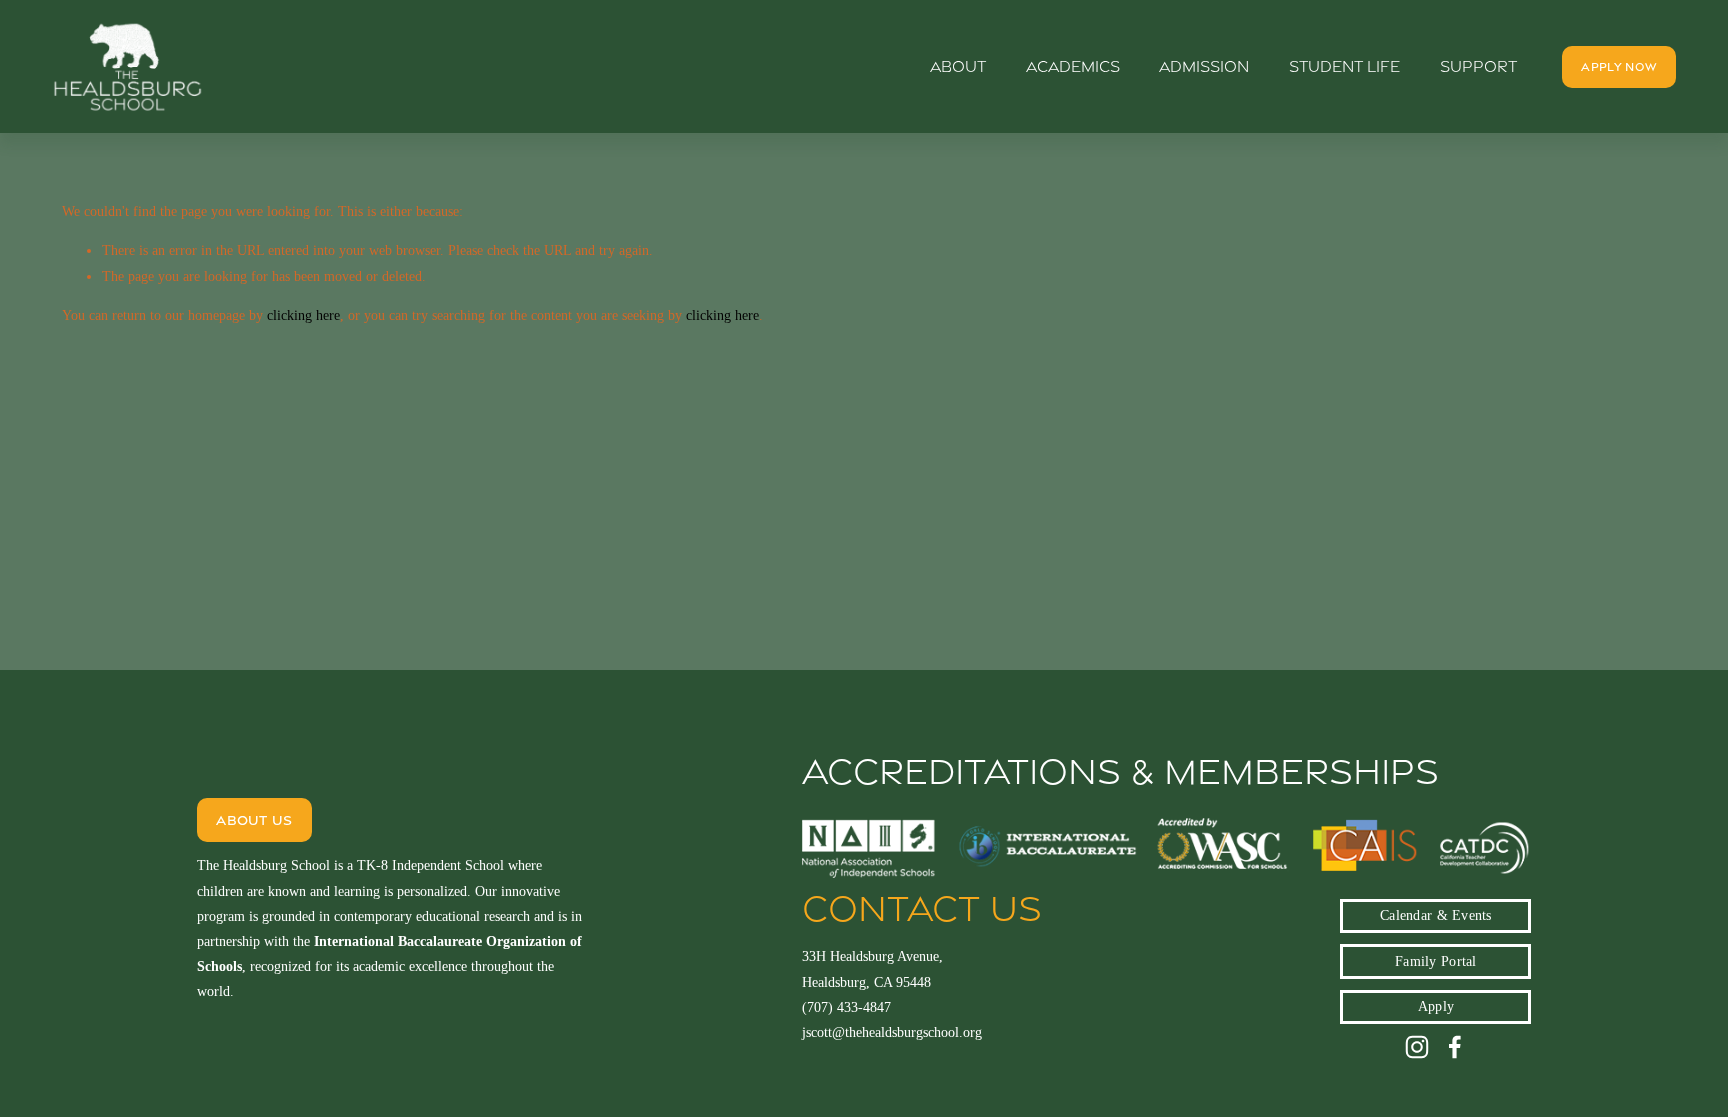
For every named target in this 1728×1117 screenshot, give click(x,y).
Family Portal (1436, 961)
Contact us (922, 908)
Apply (1436, 1006)
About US (254, 820)
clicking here (303, 315)
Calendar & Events (1436, 915)
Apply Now (1618, 67)
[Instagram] (1417, 1047)
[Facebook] (1455, 1047)
